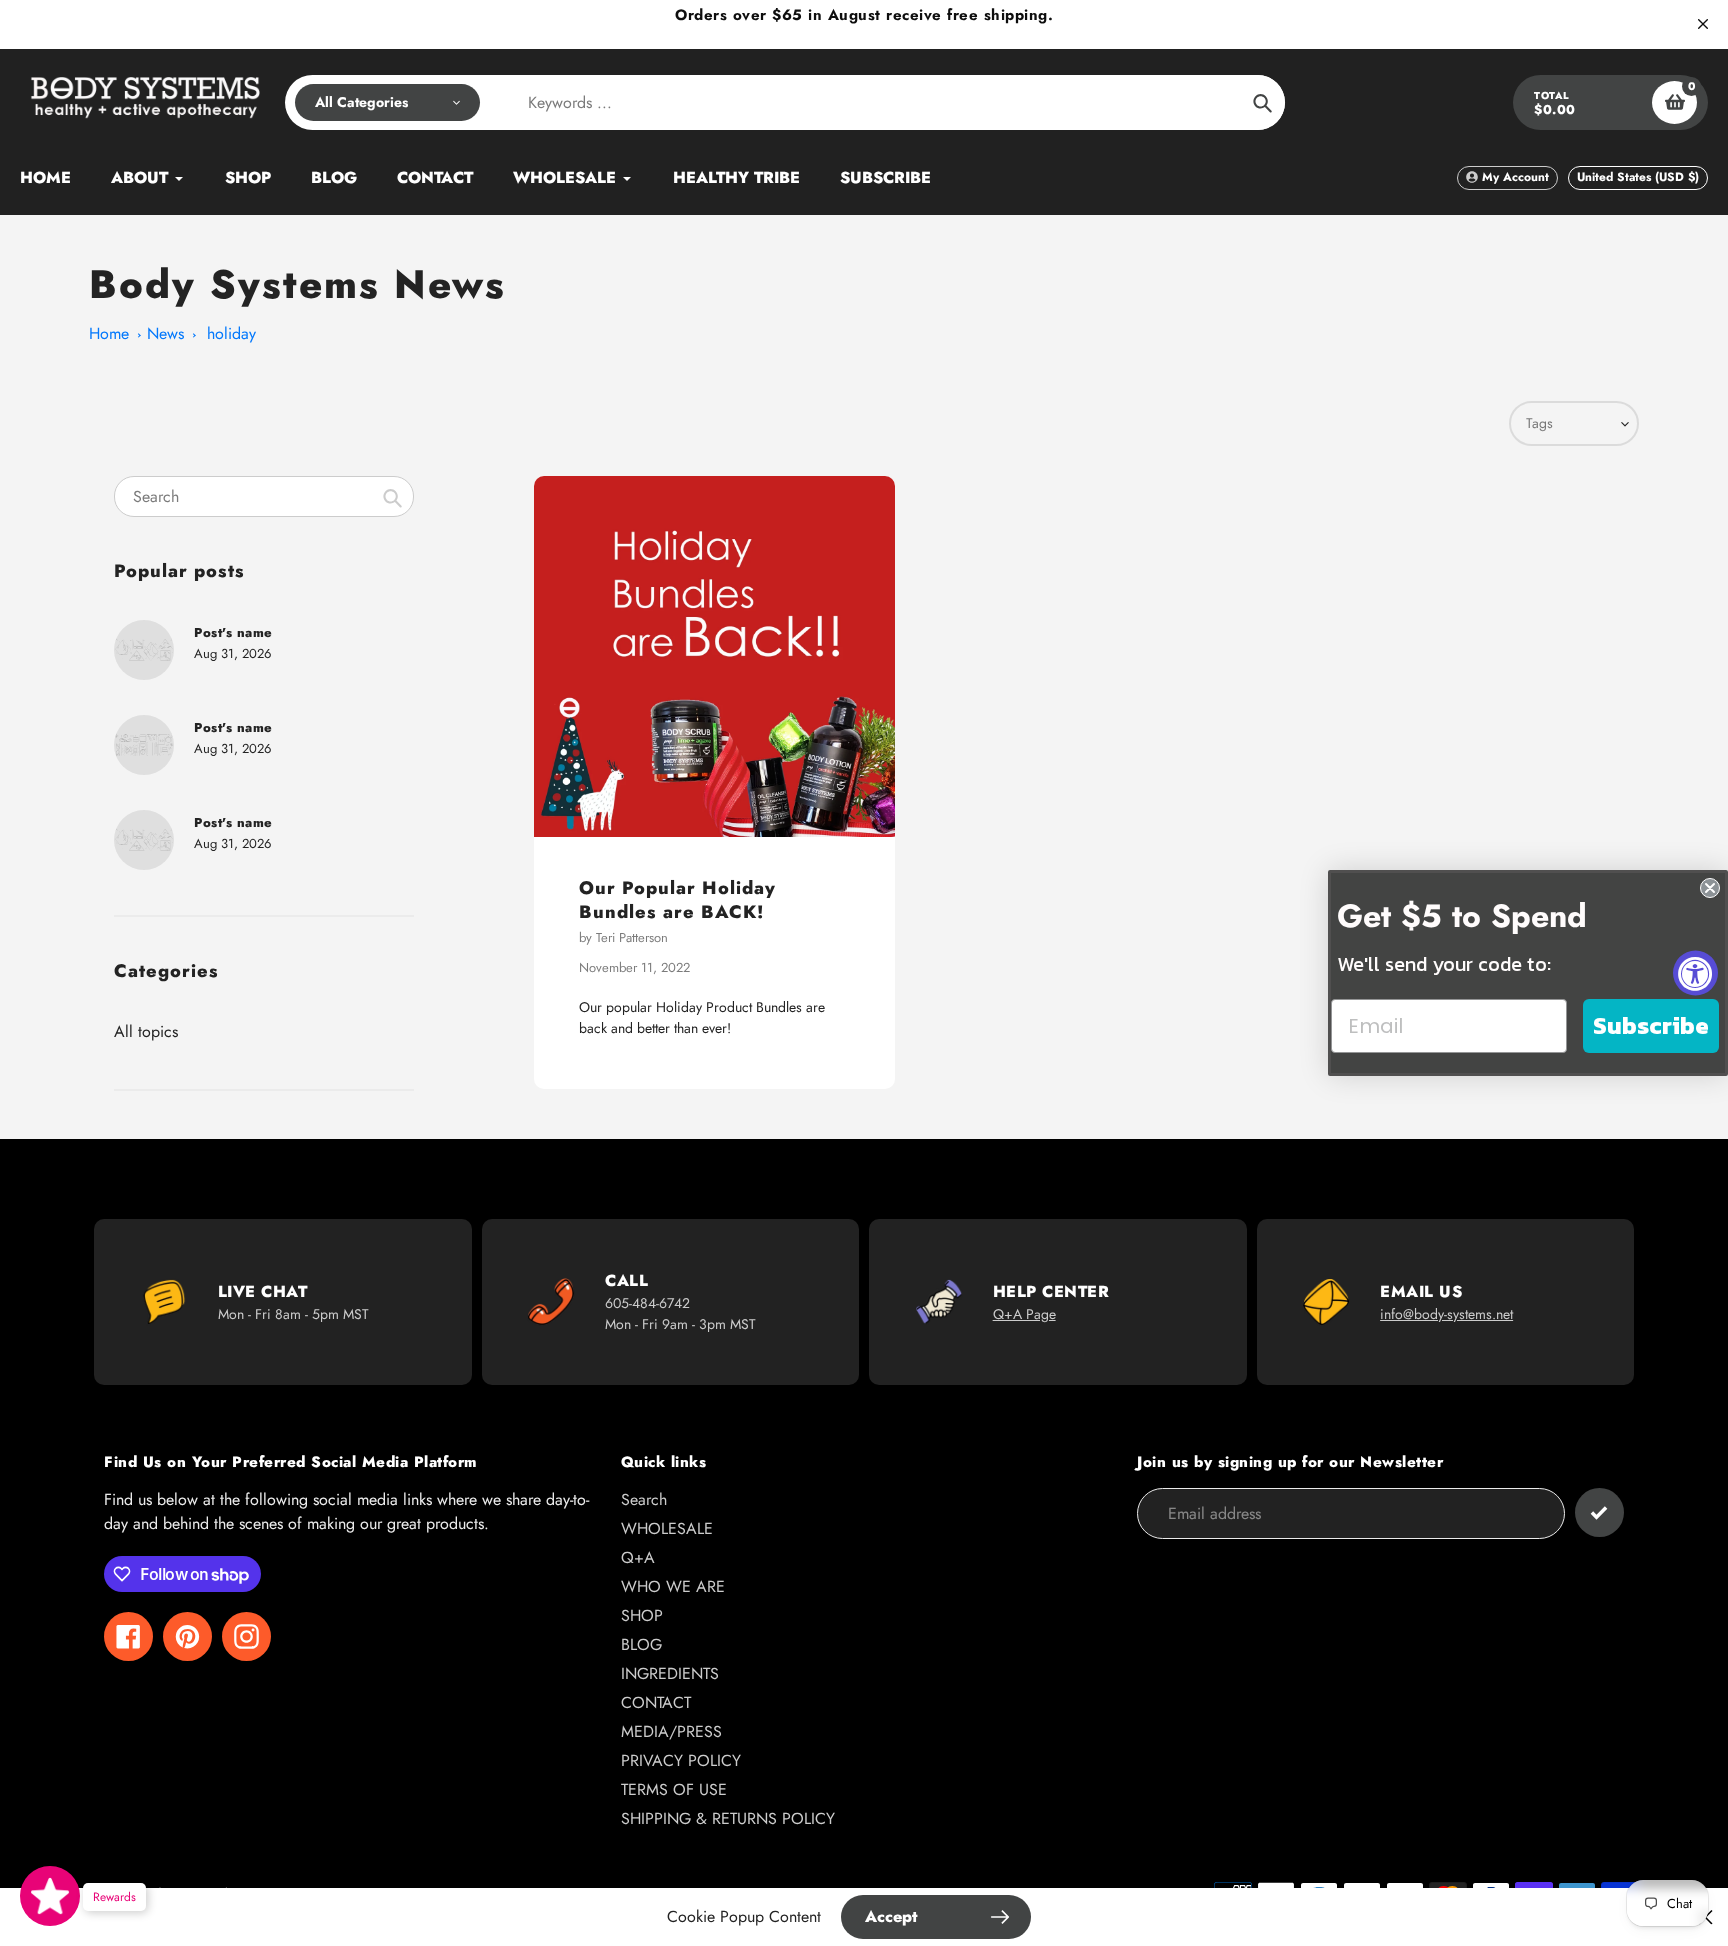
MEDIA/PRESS (671, 1731)
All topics (146, 1031)
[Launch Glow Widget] (50, 1896)
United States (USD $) (1638, 177)
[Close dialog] (1710, 888)
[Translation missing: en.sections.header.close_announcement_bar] (1703, 24)
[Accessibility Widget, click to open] (1695, 973)
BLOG (641, 1644)
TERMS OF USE (674, 1789)
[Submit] (1599, 1512)
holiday (231, 333)
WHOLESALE (667, 1528)
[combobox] (264, 496)
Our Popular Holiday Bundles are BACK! (677, 900)
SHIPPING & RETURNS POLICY (728, 1818)
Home (109, 333)
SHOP (642, 1615)
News (165, 333)
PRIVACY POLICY (681, 1760)
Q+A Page (1024, 1314)
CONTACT (656, 1702)
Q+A (638, 1557)
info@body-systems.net (1446, 1314)
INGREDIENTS (670, 1673)
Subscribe (1651, 1025)
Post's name (233, 632)
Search (644, 1499)
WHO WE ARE (673, 1586)
